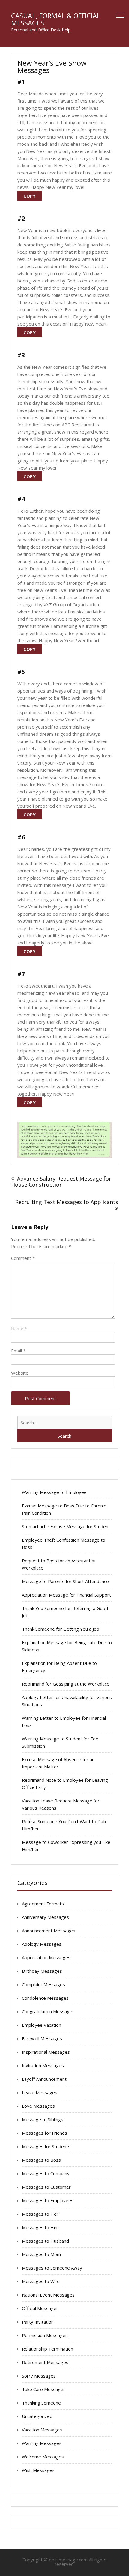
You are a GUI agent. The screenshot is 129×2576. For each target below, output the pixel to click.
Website (20, 1373)
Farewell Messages (42, 2038)
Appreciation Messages (46, 1957)
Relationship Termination (48, 2349)
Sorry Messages (39, 2376)
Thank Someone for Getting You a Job (61, 1629)
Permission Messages (45, 2335)
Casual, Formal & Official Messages (56, 19)
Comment (23, 1258)
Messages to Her (40, 2214)
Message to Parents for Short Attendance (65, 1581)
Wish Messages (38, 2470)
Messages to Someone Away (52, 2268)
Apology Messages (42, 1944)
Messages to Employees (48, 2200)
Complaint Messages (43, 1984)
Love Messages (38, 2106)
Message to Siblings (43, 2119)
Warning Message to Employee (54, 1492)
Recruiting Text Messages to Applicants (67, 1202)
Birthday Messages (42, 1971)
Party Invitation (38, 2322)
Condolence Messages (45, 1998)
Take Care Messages (44, 2389)
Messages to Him (40, 2227)
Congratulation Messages (48, 2011)
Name (19, 1328)
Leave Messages (40, 2092)
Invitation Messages (43, 2065)
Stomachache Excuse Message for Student (66, 1526)
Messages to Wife (41, 2281)
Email (18, 1351)
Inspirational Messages (46, 2052)
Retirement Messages (45, 2362)
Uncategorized (37, 2416)
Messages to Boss (41, 2160)
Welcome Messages (43, 2457)
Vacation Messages (42, 2430)
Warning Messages (42, 2443)
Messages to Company (46, 2173)
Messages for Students (46, 2146)
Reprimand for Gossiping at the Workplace (66, 1684)
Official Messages (40, 2308)
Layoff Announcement (44, 2079)
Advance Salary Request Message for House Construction (61, 1182)
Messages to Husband (45, 2241)
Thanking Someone (41, 2403)
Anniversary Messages (45, 1917)
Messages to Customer (46, 2187)
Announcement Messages (49, 1931)
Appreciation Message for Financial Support (66, 1595)
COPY (30, 196)
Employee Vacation (42, 2025)
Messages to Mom (41, 2254)
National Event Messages (48, 2295)
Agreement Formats (43, 1904)
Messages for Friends (45, 2133)
